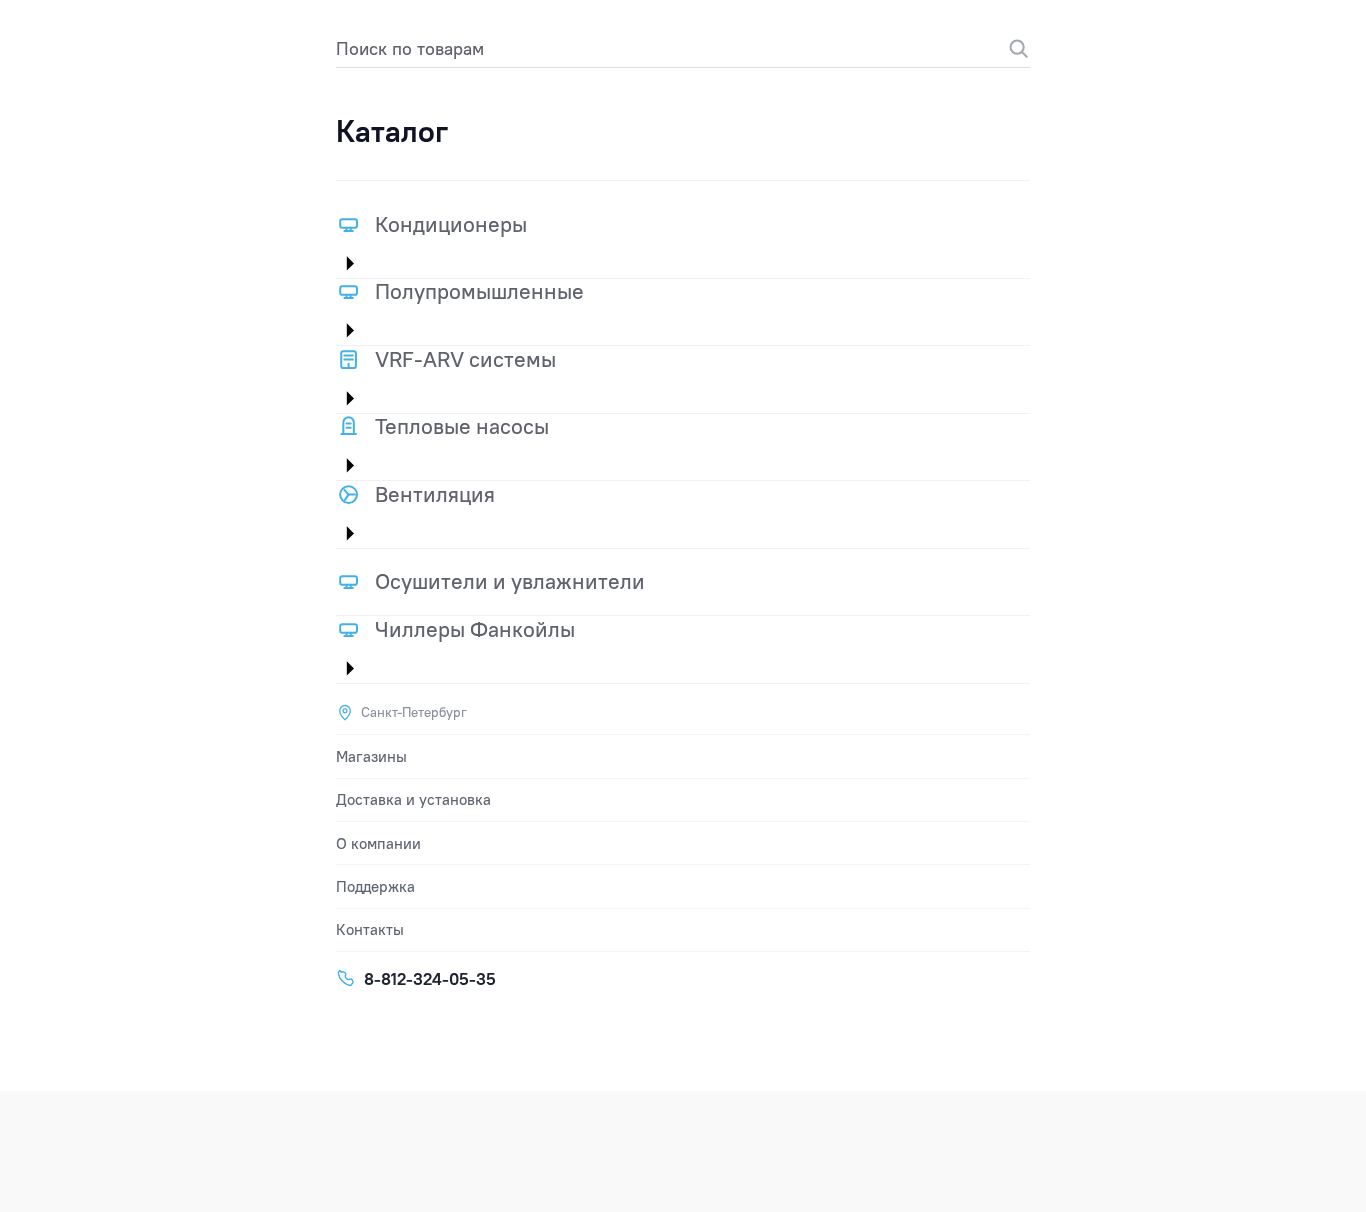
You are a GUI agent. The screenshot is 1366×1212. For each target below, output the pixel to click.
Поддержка (375, 886)
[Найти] (1008, 48)
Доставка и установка (413, 799)
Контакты (370, 929)
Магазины (371, 756)
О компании (378, 843)
